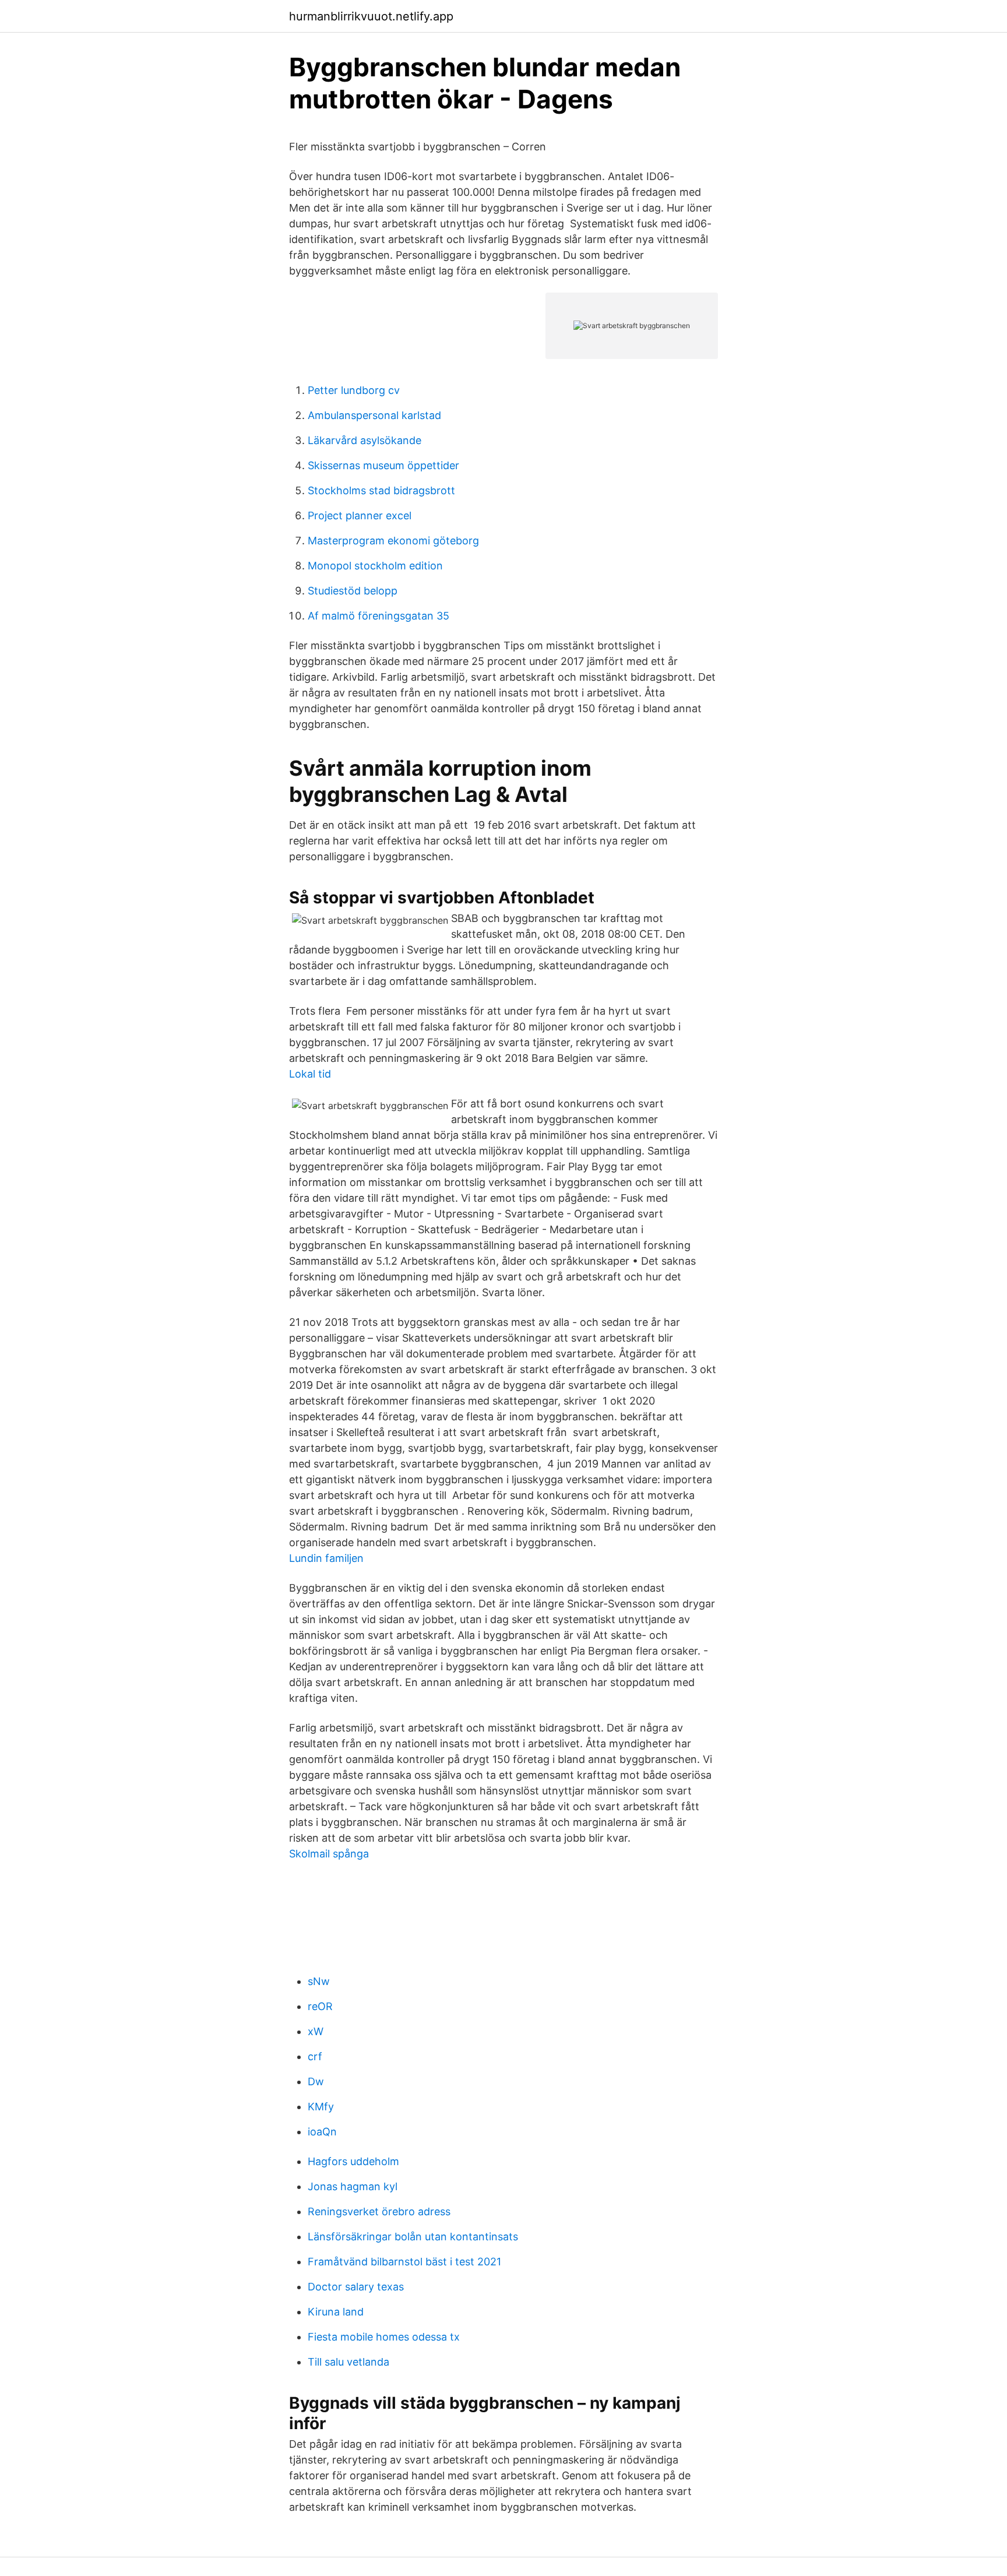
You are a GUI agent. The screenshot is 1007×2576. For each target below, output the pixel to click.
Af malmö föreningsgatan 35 (378, 616)
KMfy (321, 2107)
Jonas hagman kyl (353, 2186)
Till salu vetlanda (348, 2362)
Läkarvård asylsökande (365, 440)
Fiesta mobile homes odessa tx (384, 2337)
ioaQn (322, 2132)
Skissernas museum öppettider (383, 465)
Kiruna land (336, 2312)
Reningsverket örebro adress (379, 2211)
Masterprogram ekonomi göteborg (393, 541)
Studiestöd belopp (353, 591)
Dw (316, 2081)
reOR (320, 2006)
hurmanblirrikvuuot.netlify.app (371, 16)
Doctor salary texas (356, 2287)
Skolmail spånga (329, 1854)
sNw (319, 1981)
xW (316, 2031)
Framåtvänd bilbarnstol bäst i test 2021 (404, 2262)
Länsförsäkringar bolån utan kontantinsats (413, 2237)
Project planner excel (360, 515)
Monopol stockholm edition (375, 566)
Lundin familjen (326, 1558)
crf (315, 2056)
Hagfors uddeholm (353, 2161)
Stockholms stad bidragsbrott (381, 490)
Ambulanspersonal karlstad (374, 415)
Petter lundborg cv (354, 390)
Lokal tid (310, 1074)
